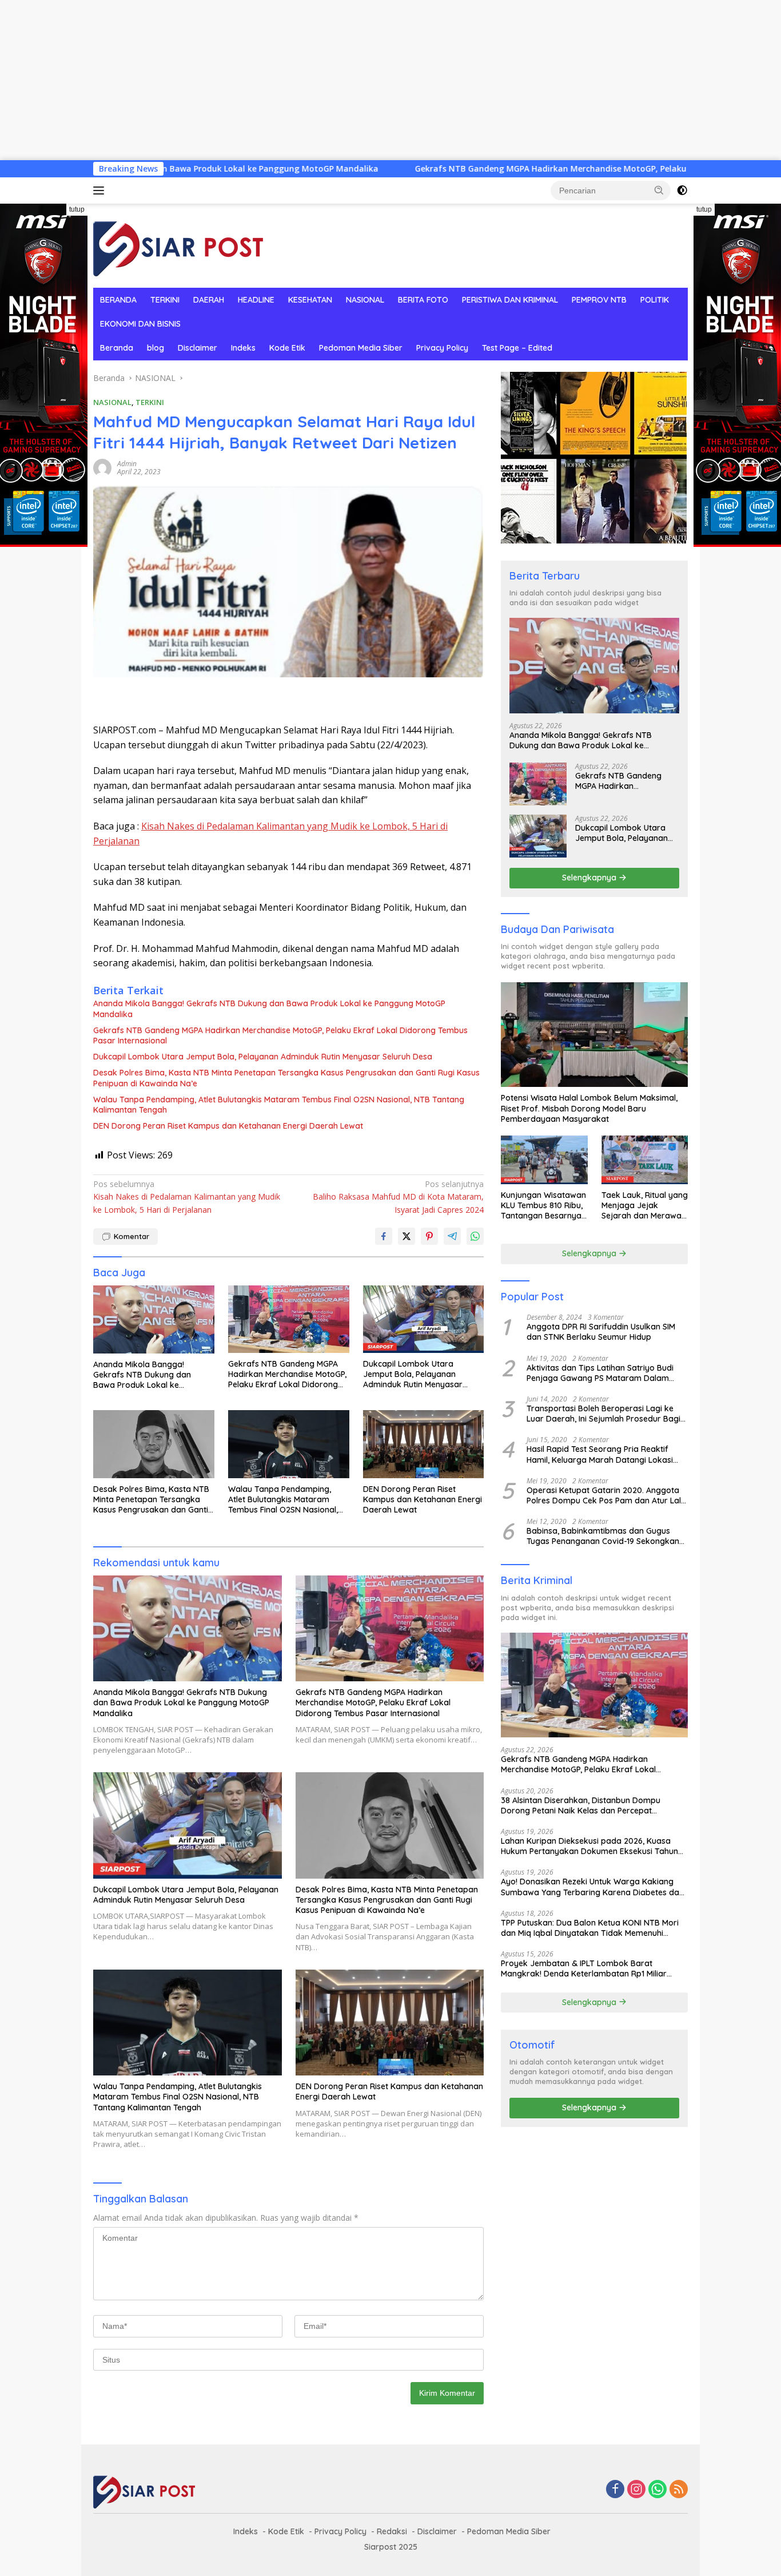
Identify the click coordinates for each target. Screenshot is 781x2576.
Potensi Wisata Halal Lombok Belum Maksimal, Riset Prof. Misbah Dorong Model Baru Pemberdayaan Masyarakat (589, 1108)
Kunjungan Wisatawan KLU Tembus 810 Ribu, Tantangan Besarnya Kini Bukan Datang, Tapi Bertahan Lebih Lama (543, 1206)
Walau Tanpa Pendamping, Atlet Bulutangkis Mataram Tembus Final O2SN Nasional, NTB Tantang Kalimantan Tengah (279, 1105)
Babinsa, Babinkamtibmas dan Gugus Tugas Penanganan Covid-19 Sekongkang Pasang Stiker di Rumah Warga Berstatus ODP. (606, 1536)
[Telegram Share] (452, 1236)
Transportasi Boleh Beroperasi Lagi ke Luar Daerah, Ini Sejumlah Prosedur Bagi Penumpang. (603, 1414)
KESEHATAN (310, 300)
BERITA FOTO (423, 300)
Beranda (117, 348)
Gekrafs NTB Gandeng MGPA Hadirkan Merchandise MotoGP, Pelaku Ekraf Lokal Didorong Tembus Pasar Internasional (456, 169)
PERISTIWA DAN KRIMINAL (510, 300)
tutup (77, 209)
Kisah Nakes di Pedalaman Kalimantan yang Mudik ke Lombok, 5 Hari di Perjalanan (187, 1197)
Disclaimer (198, 348)
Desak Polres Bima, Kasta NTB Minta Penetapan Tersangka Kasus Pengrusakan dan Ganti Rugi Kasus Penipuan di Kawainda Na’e (286, 1078)
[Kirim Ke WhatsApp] (475, 1236)
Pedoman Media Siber (361, 348)
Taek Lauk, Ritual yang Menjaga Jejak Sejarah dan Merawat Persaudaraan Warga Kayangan (645, 1206)
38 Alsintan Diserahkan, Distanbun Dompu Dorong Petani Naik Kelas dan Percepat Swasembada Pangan (581, 1805)
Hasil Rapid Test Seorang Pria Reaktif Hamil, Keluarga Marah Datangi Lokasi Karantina (600, 1454)
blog (156, 348)
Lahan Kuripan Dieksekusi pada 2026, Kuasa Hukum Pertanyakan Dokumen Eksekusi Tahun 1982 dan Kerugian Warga (589, 1846)
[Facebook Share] (384, 1236)
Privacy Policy (442, 348)
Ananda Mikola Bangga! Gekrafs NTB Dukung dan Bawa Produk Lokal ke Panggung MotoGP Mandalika (269, 1009)
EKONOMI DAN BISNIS (140, 324)
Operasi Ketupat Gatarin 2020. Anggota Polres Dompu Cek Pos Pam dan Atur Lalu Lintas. (606, 1495)
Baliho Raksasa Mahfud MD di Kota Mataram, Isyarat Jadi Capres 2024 (398, 1197)
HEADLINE (256, 300)
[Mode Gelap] (682, 190)
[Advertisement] (343, 80)
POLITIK (655, 300)
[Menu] (101, 190)
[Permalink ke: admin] (102, 467)
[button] (659, 190)
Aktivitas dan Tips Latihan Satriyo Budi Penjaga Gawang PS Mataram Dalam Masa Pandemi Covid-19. (600, 1373)
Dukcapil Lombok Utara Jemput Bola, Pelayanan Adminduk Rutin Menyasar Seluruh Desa (263, 1057)
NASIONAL (365, 300)
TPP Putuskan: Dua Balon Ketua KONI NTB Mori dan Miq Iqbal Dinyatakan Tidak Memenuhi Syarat (590, 1928)
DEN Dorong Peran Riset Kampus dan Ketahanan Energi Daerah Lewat (228, 1126)
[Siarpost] (179, 245)
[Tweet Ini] (407, 1236)
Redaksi (392, 2531)
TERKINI (165, 300)
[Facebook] (615, 2490)
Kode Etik (287, 348)
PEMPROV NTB (599, 300)
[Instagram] (636, 2490)
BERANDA (118, 300)
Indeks (243, 348)
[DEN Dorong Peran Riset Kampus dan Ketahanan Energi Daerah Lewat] (424, 1444)
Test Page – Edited (517, 348)
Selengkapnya (590, 878)
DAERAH (209, 300)
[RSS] (679, 2490)
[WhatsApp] (658, 2490)
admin (127, 464)
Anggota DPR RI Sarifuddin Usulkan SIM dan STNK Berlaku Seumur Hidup (601, 1332)
